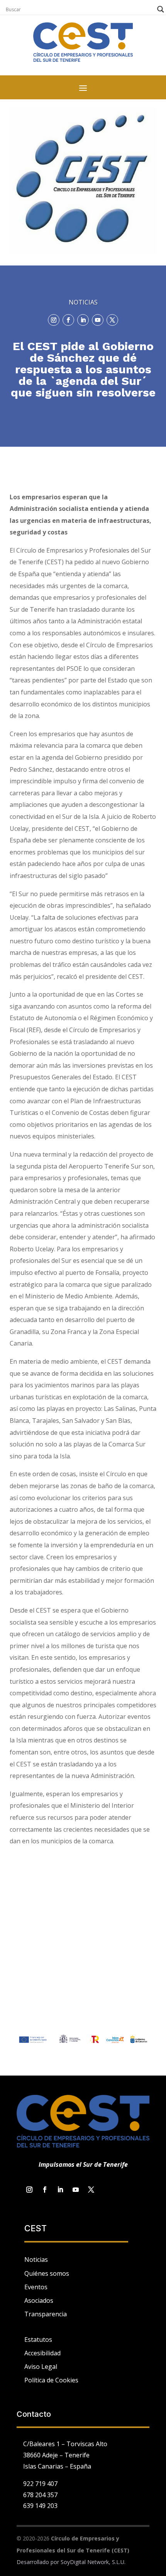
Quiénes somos (47, 2273)
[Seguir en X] (112, 320)
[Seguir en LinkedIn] (83, 320)
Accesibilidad (42, 2353)
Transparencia (46, 2314)
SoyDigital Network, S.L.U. (93, 2562)
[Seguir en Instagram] (54, 320)
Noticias (36, 2260)
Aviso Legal (41, 2367)
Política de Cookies (51, 2380)
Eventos (36, 2287)
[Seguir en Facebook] (68, 320)
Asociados (39, 2300)
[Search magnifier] (161, 9)
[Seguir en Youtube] (98, 320)
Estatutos (38, 2339)
